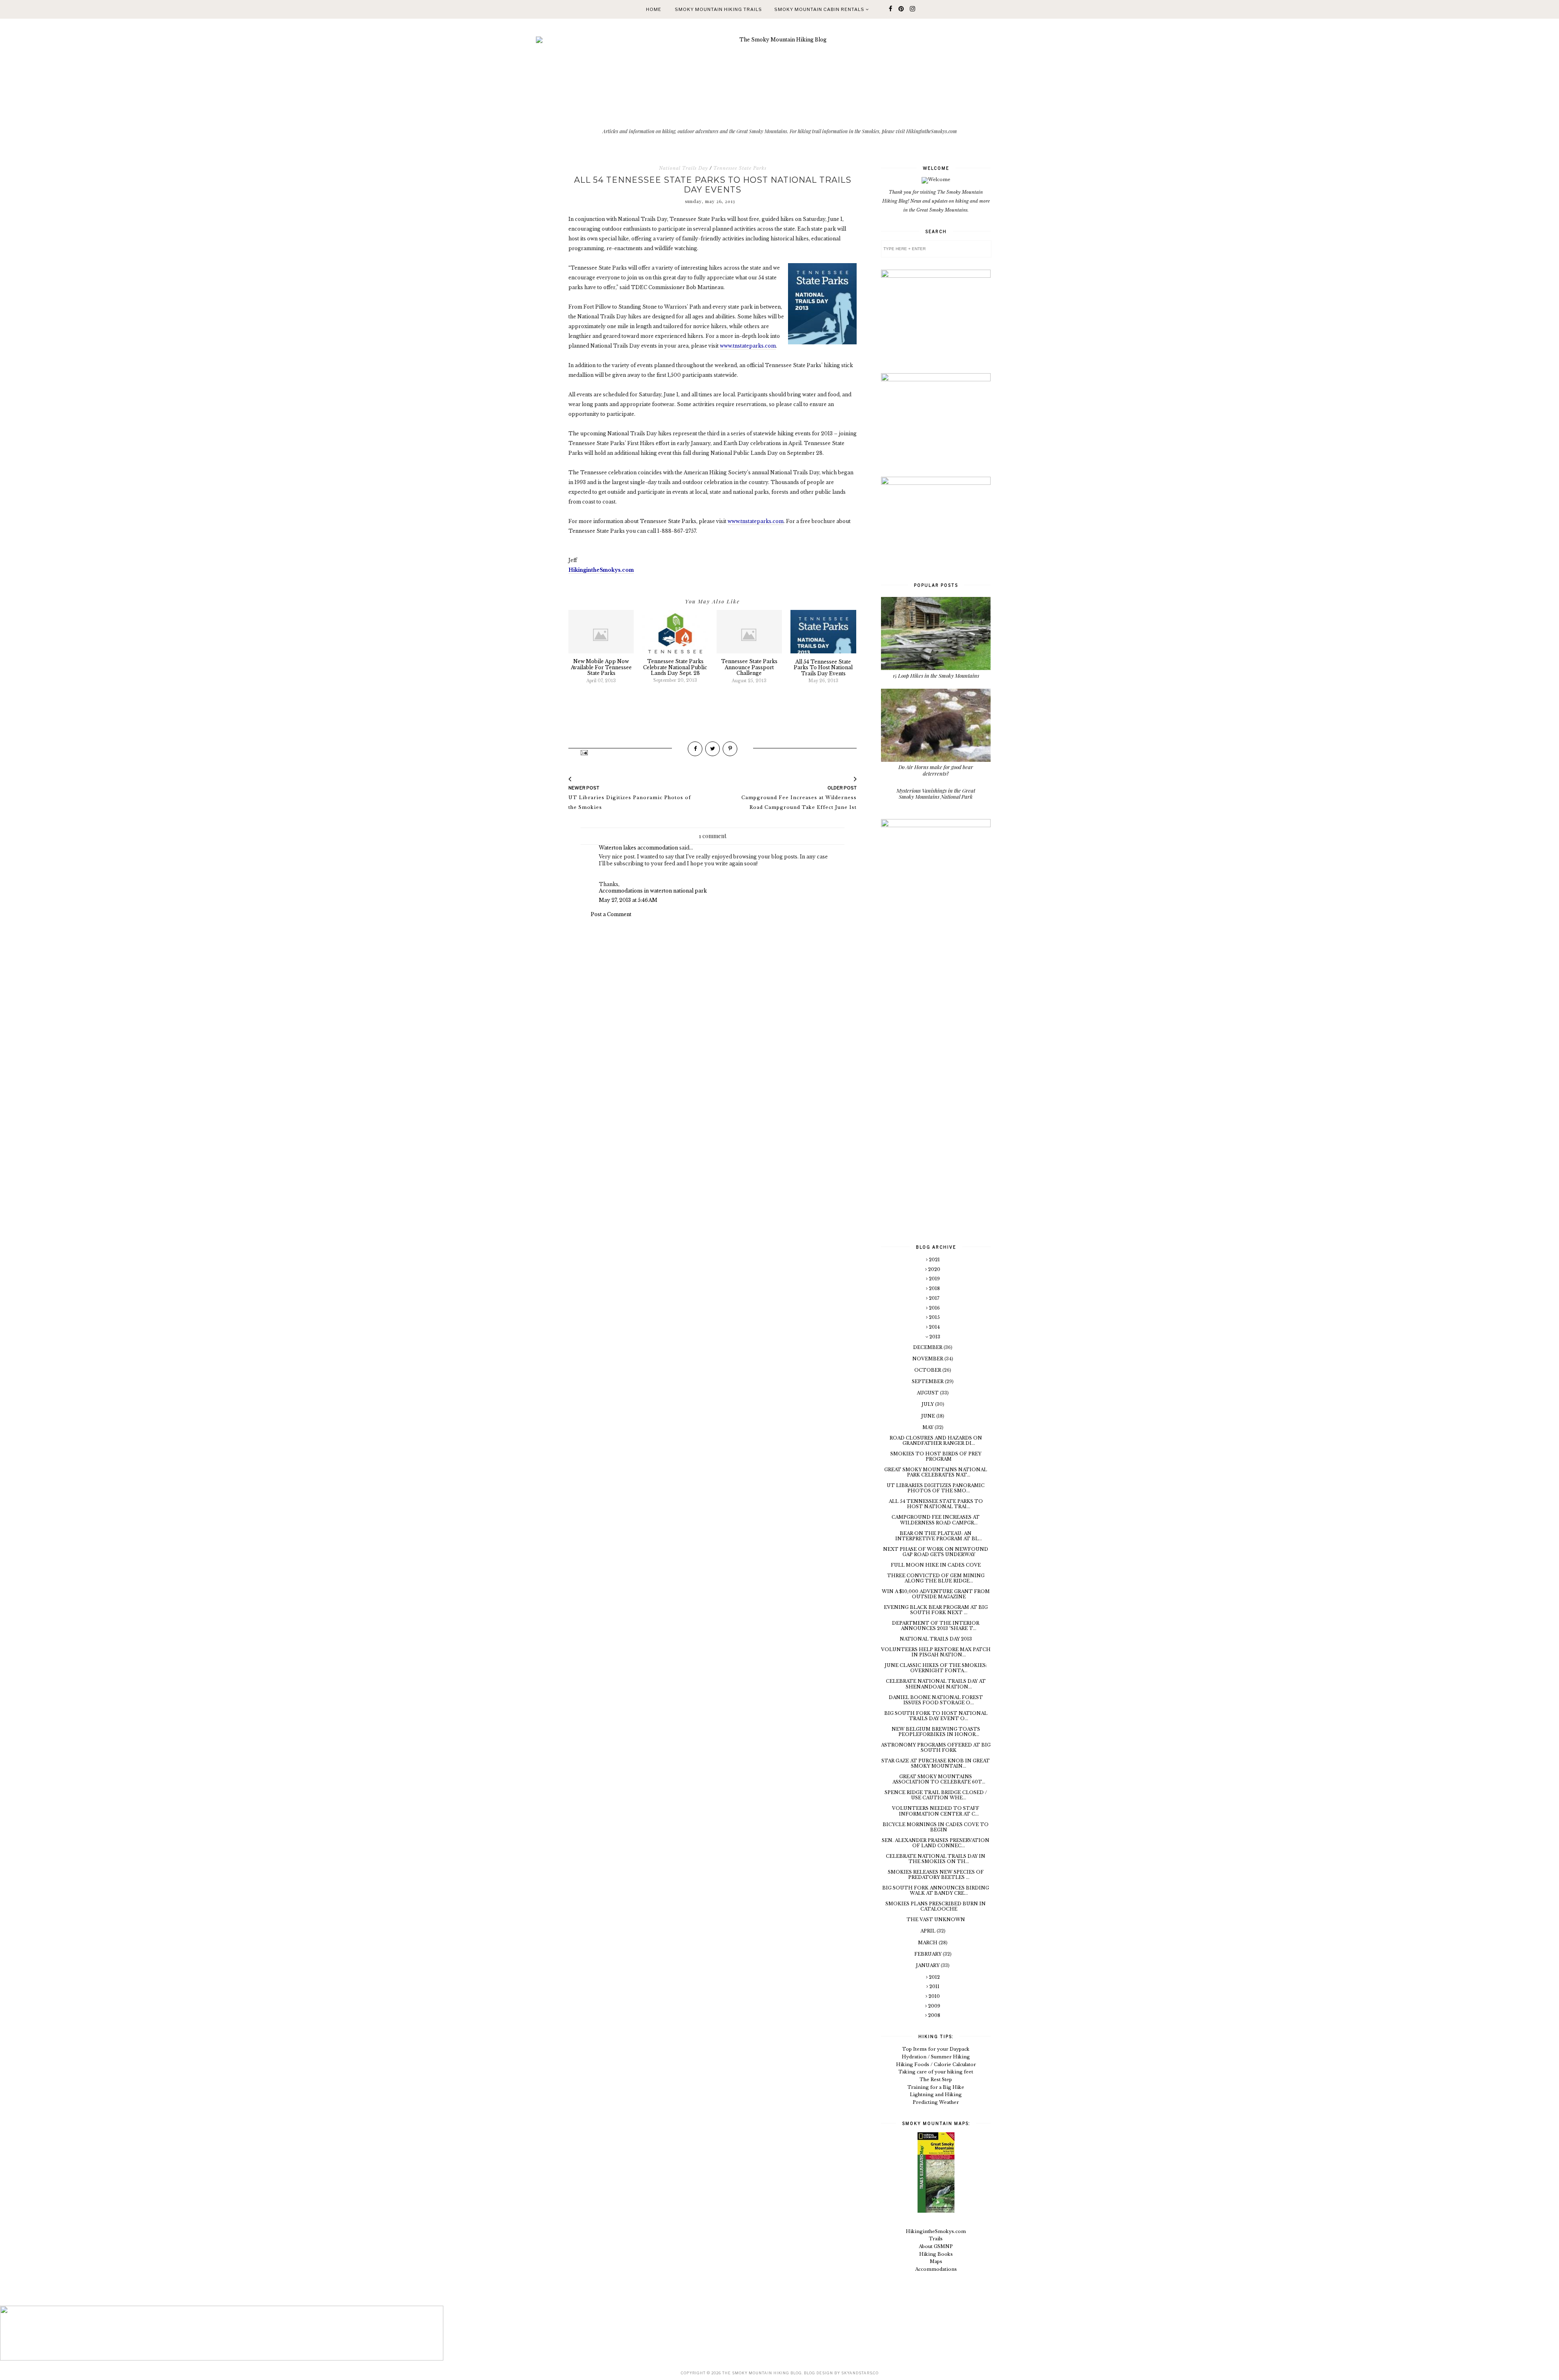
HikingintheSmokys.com (936, 2231)
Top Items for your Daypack (936, 2049)
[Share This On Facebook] (695, 749)
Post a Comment (611, 914)
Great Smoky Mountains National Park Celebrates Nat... (936, 1472)
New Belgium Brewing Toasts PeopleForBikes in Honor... (936, 1732)
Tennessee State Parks (740, 168)
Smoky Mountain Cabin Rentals (820, 9)
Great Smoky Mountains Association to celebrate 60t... (939, 1779)
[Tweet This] (713, 749)
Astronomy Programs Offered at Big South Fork (936, 1748)
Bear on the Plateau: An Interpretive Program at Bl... (939, 1536)
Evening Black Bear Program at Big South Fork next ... (936, 1610)
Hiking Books (936, 2254)
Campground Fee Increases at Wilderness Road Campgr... (936, 1520)
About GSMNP (936, 2246)
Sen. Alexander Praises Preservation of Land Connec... (936, 1843)
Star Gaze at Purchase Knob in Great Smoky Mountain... (936, 1763)
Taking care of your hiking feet (936, 2072)
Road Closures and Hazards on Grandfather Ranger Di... (936, 1441)
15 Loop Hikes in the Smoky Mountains (936, 676)
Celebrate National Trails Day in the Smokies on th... (936, 1859)
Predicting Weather (936, 2102)
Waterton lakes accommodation (638, 848)
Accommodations (936, 2269)
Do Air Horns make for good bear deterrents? (936, 770)
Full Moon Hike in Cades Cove (936, 1565)
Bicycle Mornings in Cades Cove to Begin (936, 1827)
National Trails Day (683, 168)
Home (654, 9)
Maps (936, 2261)
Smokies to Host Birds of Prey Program (936, 1456)
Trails (936, 2239)
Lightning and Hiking (936, 2095)
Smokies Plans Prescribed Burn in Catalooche (936, 1906)
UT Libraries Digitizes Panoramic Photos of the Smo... (936, 1488)
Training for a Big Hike (936, 2087)
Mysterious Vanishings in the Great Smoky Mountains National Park (936, 794)
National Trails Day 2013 (936, 1639)
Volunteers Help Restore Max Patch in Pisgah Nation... (936, 1652)
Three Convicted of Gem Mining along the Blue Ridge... (936, 1578)
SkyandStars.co (860, 2373)
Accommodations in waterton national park (653, 891)
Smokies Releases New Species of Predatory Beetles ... (936, 1875)
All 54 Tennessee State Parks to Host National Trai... (936, 1504)
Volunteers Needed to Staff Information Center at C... (936, 1811)
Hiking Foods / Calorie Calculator (936, 2064)
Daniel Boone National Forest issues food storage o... (936, 1700)
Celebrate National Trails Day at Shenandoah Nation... (936, 1684)
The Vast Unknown (936, 1920)
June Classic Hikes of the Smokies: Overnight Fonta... (936, 1668)
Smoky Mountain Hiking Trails (718, 9)
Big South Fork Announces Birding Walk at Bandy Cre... (936, 1890)
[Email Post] (584, 752)
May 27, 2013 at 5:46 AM (628, 900)
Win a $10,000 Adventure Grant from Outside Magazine (936, 1594)
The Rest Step (936, 2080)
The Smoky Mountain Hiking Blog (762, 2373)
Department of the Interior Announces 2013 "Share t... (936, 1626)
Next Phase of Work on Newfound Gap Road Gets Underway (936, 1552)
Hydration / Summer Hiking (936, 2057)
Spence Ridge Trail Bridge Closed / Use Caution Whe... (936, 1795)
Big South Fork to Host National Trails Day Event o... (936, 1716)
